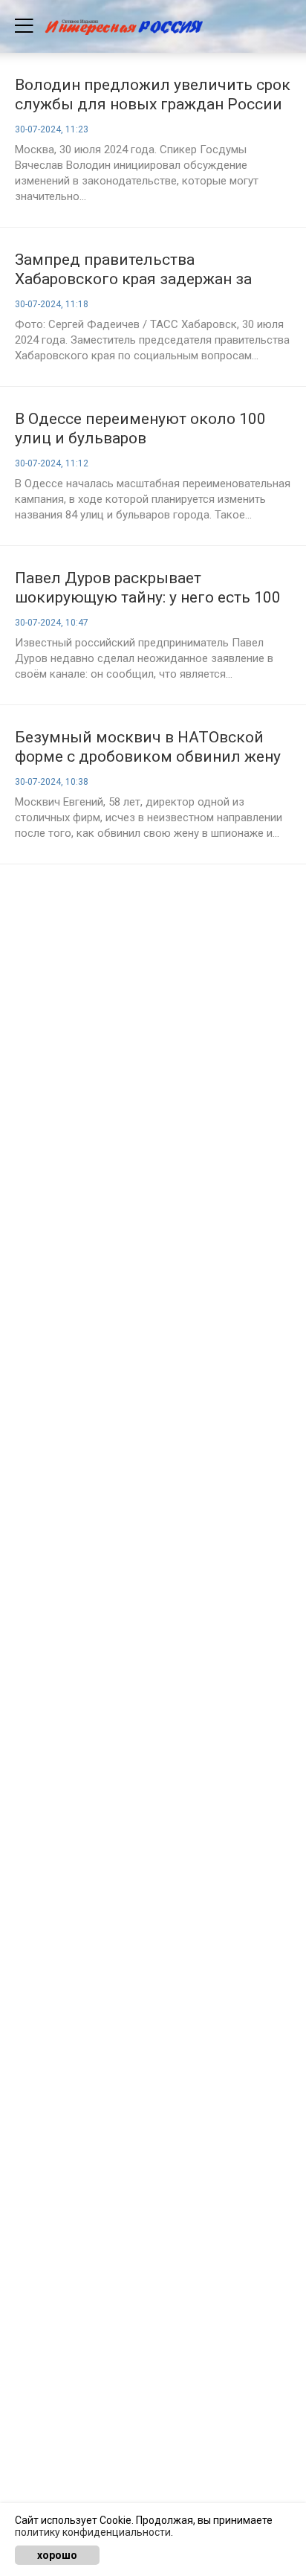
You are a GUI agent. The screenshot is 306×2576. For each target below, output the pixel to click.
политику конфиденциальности (93, 2532)
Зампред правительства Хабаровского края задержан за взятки (133, 270)
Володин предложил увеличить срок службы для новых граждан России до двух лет (153, 95)
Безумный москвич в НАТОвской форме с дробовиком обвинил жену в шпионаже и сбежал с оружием (148, 747)
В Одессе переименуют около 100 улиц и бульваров (140, 428)
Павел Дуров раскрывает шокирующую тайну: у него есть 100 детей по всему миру (148, 588)
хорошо (57, 2555)
